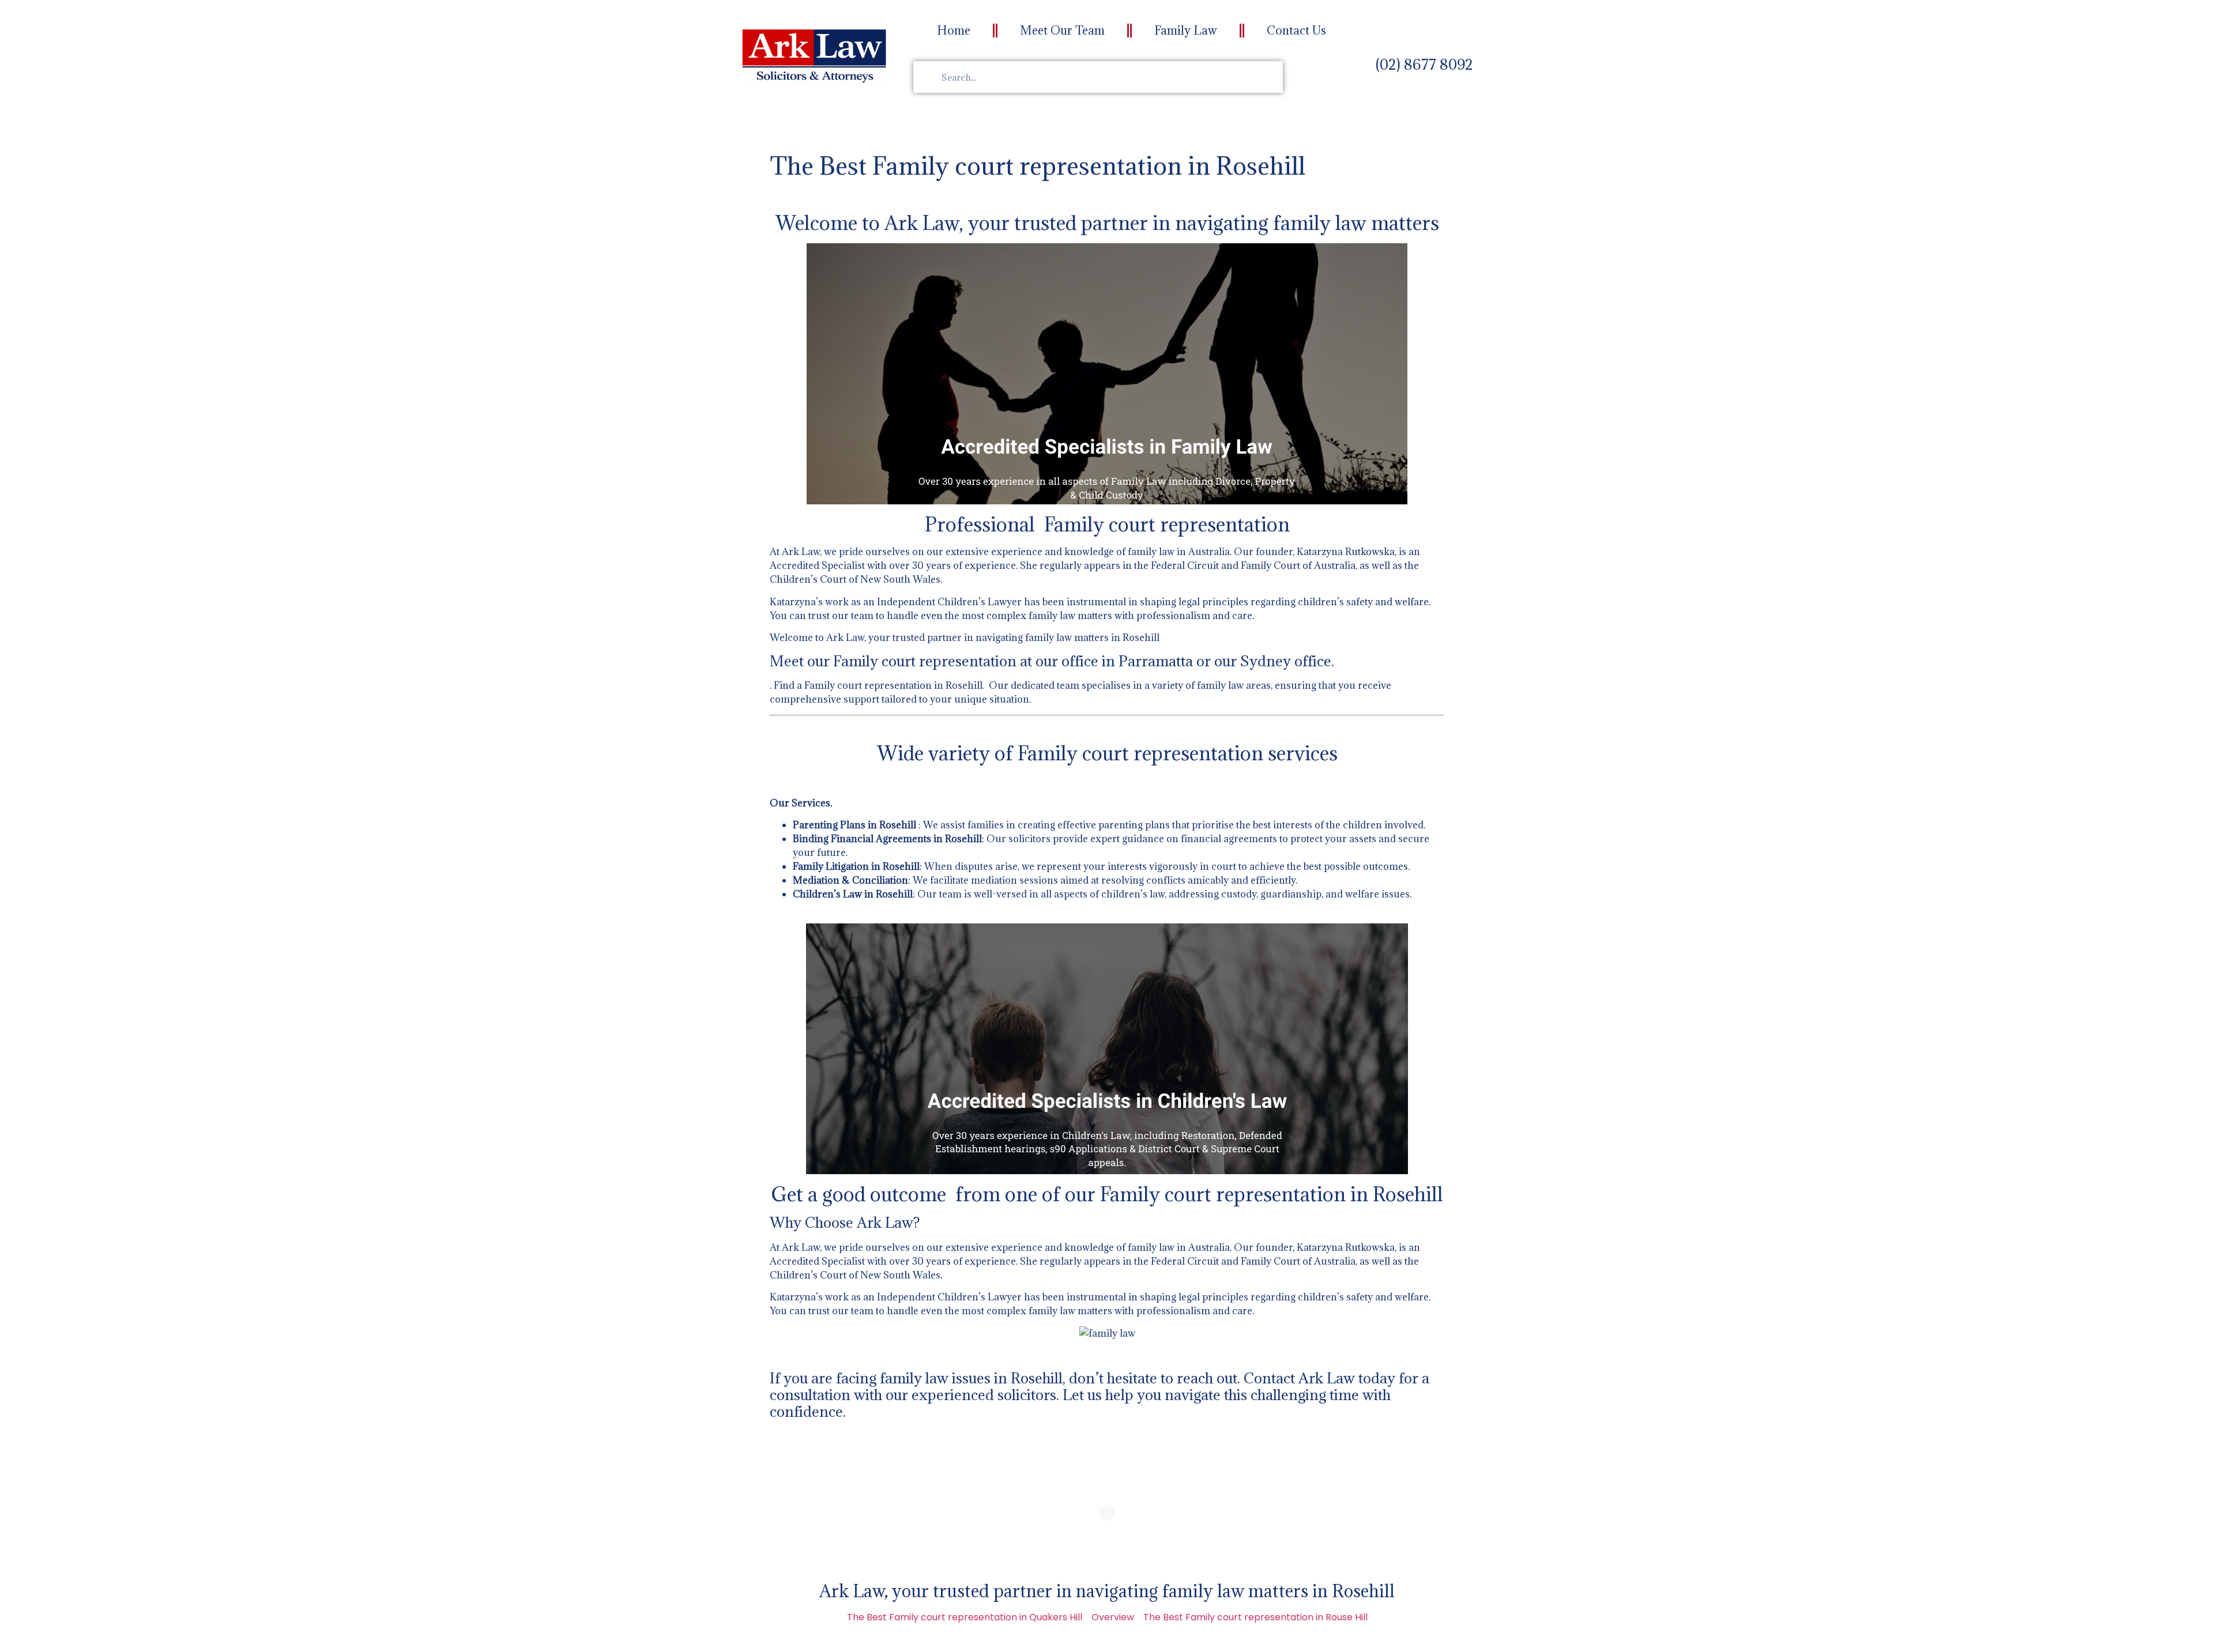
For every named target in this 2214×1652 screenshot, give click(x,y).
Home (954, 31)
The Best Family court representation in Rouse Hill (1255, 1617)
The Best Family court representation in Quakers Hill (965, 1617)
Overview (1113, 1617)
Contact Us (1296, 31)
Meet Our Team (1062, 31)
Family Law (1186, 31)
